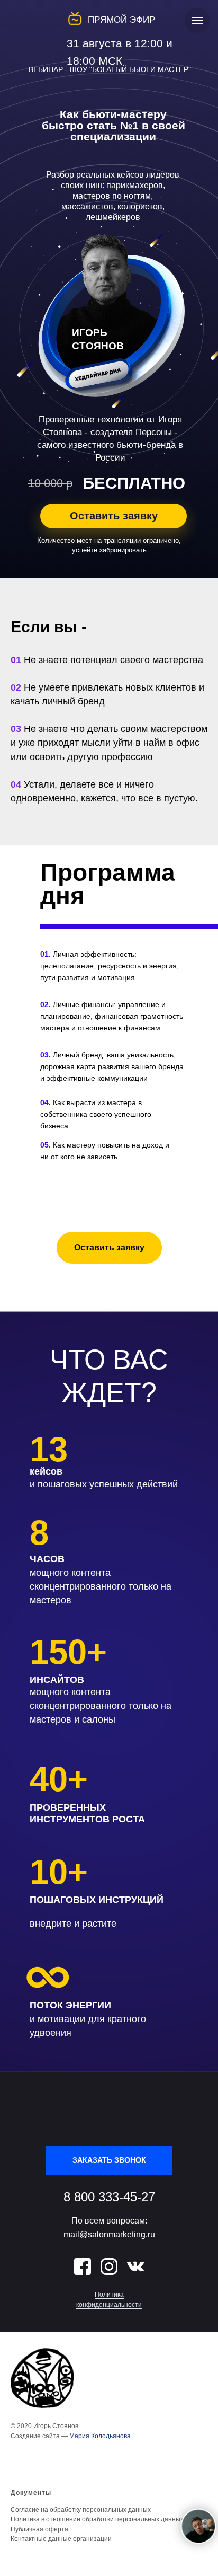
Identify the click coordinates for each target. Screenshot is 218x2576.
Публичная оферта (39, 2529)
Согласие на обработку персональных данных (81, 2510)
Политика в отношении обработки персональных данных (97, 2519)
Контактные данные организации (61, 2539)
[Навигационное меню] (197, 21)
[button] (113, 516)
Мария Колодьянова (100, 2436)
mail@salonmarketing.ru (109, 2234)
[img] (83, 2266)
